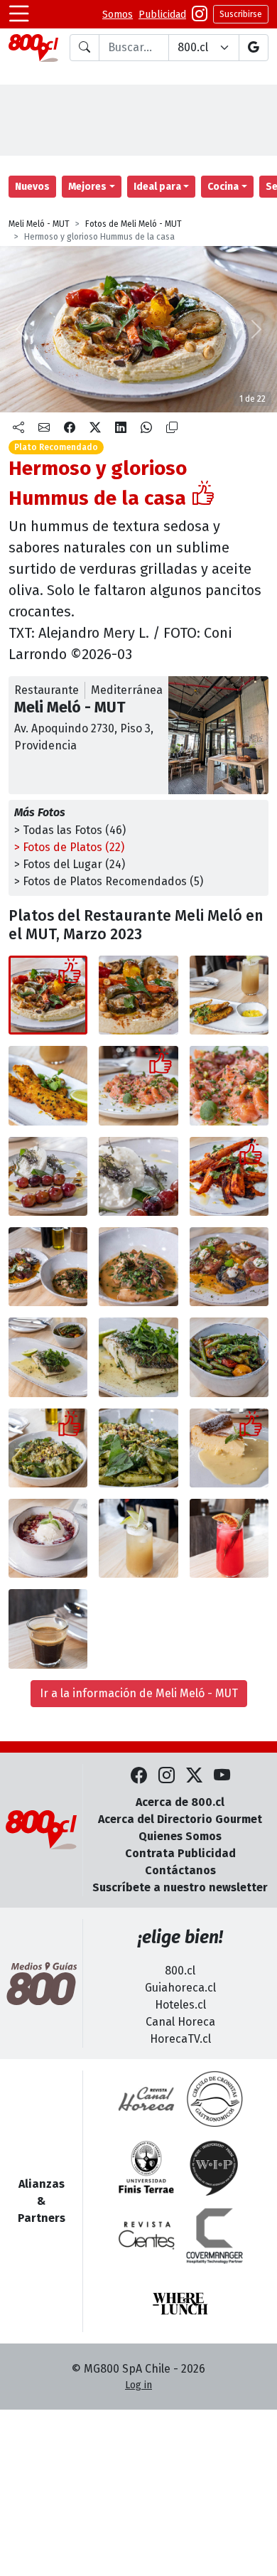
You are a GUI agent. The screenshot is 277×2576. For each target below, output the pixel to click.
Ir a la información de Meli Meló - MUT (139, 1693)
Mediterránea (127, 690)
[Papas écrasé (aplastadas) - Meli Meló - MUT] (229, 1267)
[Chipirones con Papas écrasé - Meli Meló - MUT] (48, 1267)
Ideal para (157, 187)
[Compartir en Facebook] (70, 428)
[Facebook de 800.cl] (139, 1776)
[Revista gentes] (146, 2235)
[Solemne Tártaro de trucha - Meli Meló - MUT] (138, 1085)
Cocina (223, 187)
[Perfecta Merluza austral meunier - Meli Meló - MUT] (138, 1357)
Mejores (87, 187)
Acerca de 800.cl (180, 1802)
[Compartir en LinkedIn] (121, 428)
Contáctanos (180, 1870)
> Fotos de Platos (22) (69, 847)
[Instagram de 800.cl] (167, 1776)
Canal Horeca (180, 2022)
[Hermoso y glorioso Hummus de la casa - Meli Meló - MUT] (48, 995)
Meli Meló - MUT (39, 224)
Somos (118, 15)
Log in (138, 2385)
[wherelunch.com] (180, 2304)
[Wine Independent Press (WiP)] (214, 2167)
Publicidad (162, 15)
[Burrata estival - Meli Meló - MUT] (48, 1176)
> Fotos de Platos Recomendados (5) (109, 881)
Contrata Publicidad (180, 1853)
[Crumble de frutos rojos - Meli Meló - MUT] (48, 1538)
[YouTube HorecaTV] (222, 1776)
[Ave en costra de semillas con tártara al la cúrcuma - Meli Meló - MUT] (229, 995)
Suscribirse (241, 14)
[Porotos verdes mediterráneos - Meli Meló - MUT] (229, 1357)
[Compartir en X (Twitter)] (95, 428)
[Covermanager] (214, 2235)
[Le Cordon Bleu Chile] (146, 2167)
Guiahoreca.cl (180, 1988)
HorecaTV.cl (180, 2039)
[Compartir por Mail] (44, 428)
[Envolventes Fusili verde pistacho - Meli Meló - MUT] (48, 1448)
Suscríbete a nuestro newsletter (180, 1887)
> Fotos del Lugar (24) (70, 864)
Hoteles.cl (180, 2005)
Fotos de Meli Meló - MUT (134, 224)
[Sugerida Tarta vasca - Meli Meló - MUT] (229, 1448)
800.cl (180, 1971)
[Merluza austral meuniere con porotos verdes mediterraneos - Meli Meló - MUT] (48, 1357)
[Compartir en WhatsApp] (146, 428)
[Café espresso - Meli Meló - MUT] (48, 1629)
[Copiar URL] (172, 428)
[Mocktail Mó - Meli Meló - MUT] (229, 1538)
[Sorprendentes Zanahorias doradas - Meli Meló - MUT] (229, 1176)
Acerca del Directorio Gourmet (180, 1819)
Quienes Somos (180, 1836)
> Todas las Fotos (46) (70, 830)
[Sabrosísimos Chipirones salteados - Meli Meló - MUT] (138, 1267)
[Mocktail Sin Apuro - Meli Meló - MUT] (138, 1538)
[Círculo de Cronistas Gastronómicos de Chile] (214, 2099)
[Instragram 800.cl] (200, 14)
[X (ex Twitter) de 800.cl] (194, 1776)
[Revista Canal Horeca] (146, 2099)
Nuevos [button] (32, 187)
